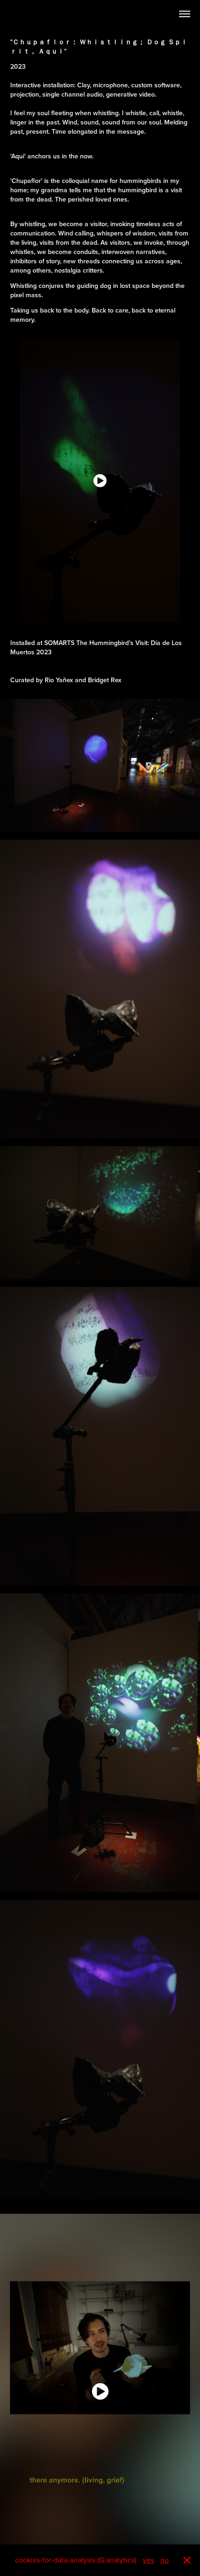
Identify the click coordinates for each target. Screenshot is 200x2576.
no (165, 2560)
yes (148, 2560)
